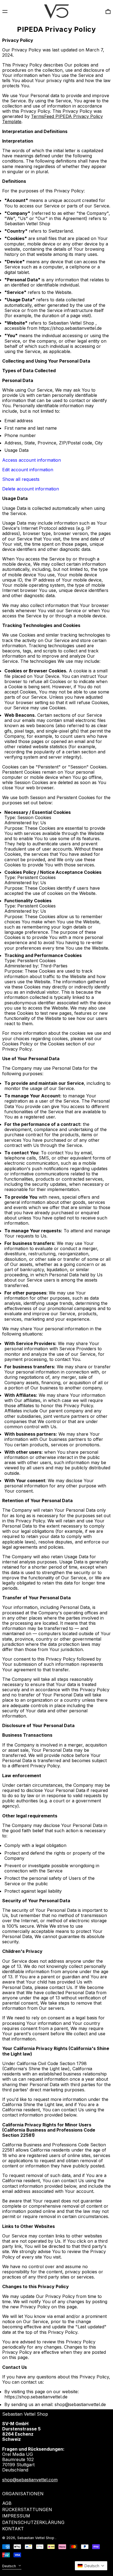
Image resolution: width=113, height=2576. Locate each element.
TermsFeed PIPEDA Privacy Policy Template (53, 119)
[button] (91, 2566)
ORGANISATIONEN (23, 2494)
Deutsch (10, 2566)
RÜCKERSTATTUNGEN (27, 2509)
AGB (7, 2503)
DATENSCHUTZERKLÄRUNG (33, 2522)
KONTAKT (13, 2529)
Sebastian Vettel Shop (25, 2414)
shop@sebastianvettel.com (30, 2480)
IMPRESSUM (16, 2516)
